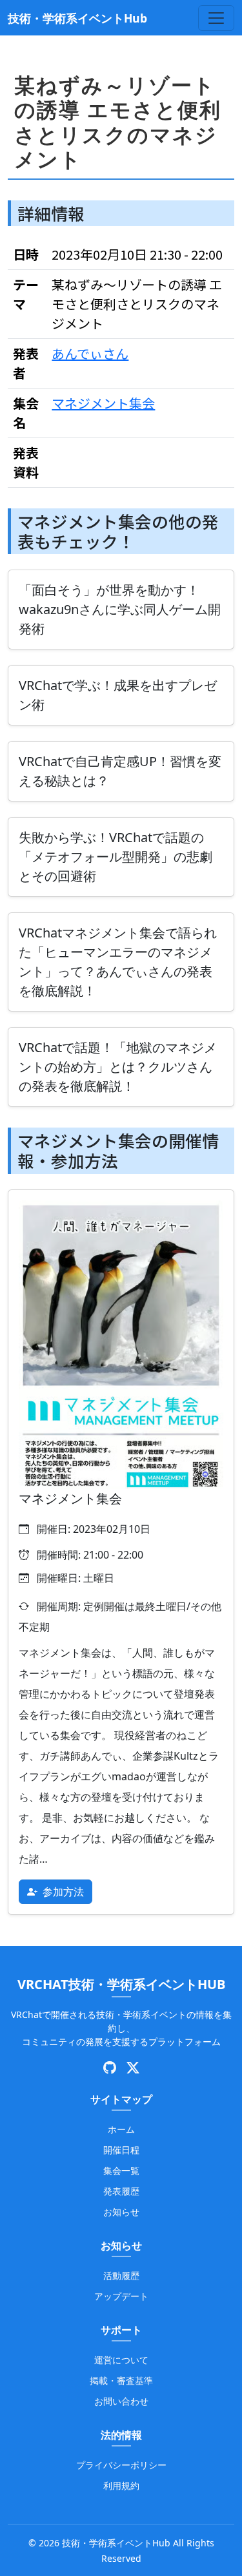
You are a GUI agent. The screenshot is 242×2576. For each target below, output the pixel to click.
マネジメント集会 (103, 403)
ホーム (121, 2129)
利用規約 (121, 2485)
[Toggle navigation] (216, 18)
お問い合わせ (121, 2401)
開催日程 (121, 2150)
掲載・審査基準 (121, 2380)
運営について (121, 2360)
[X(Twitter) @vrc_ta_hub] (133, 2068)
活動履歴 (121, 2275)
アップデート (121, 2296)
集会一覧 (121, 2170)
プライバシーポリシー (121, 2465)
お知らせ (121, 2212)
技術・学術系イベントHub (77, 18)
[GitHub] (110, 2068)
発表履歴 (121, 2191)
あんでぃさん (90, 353)
